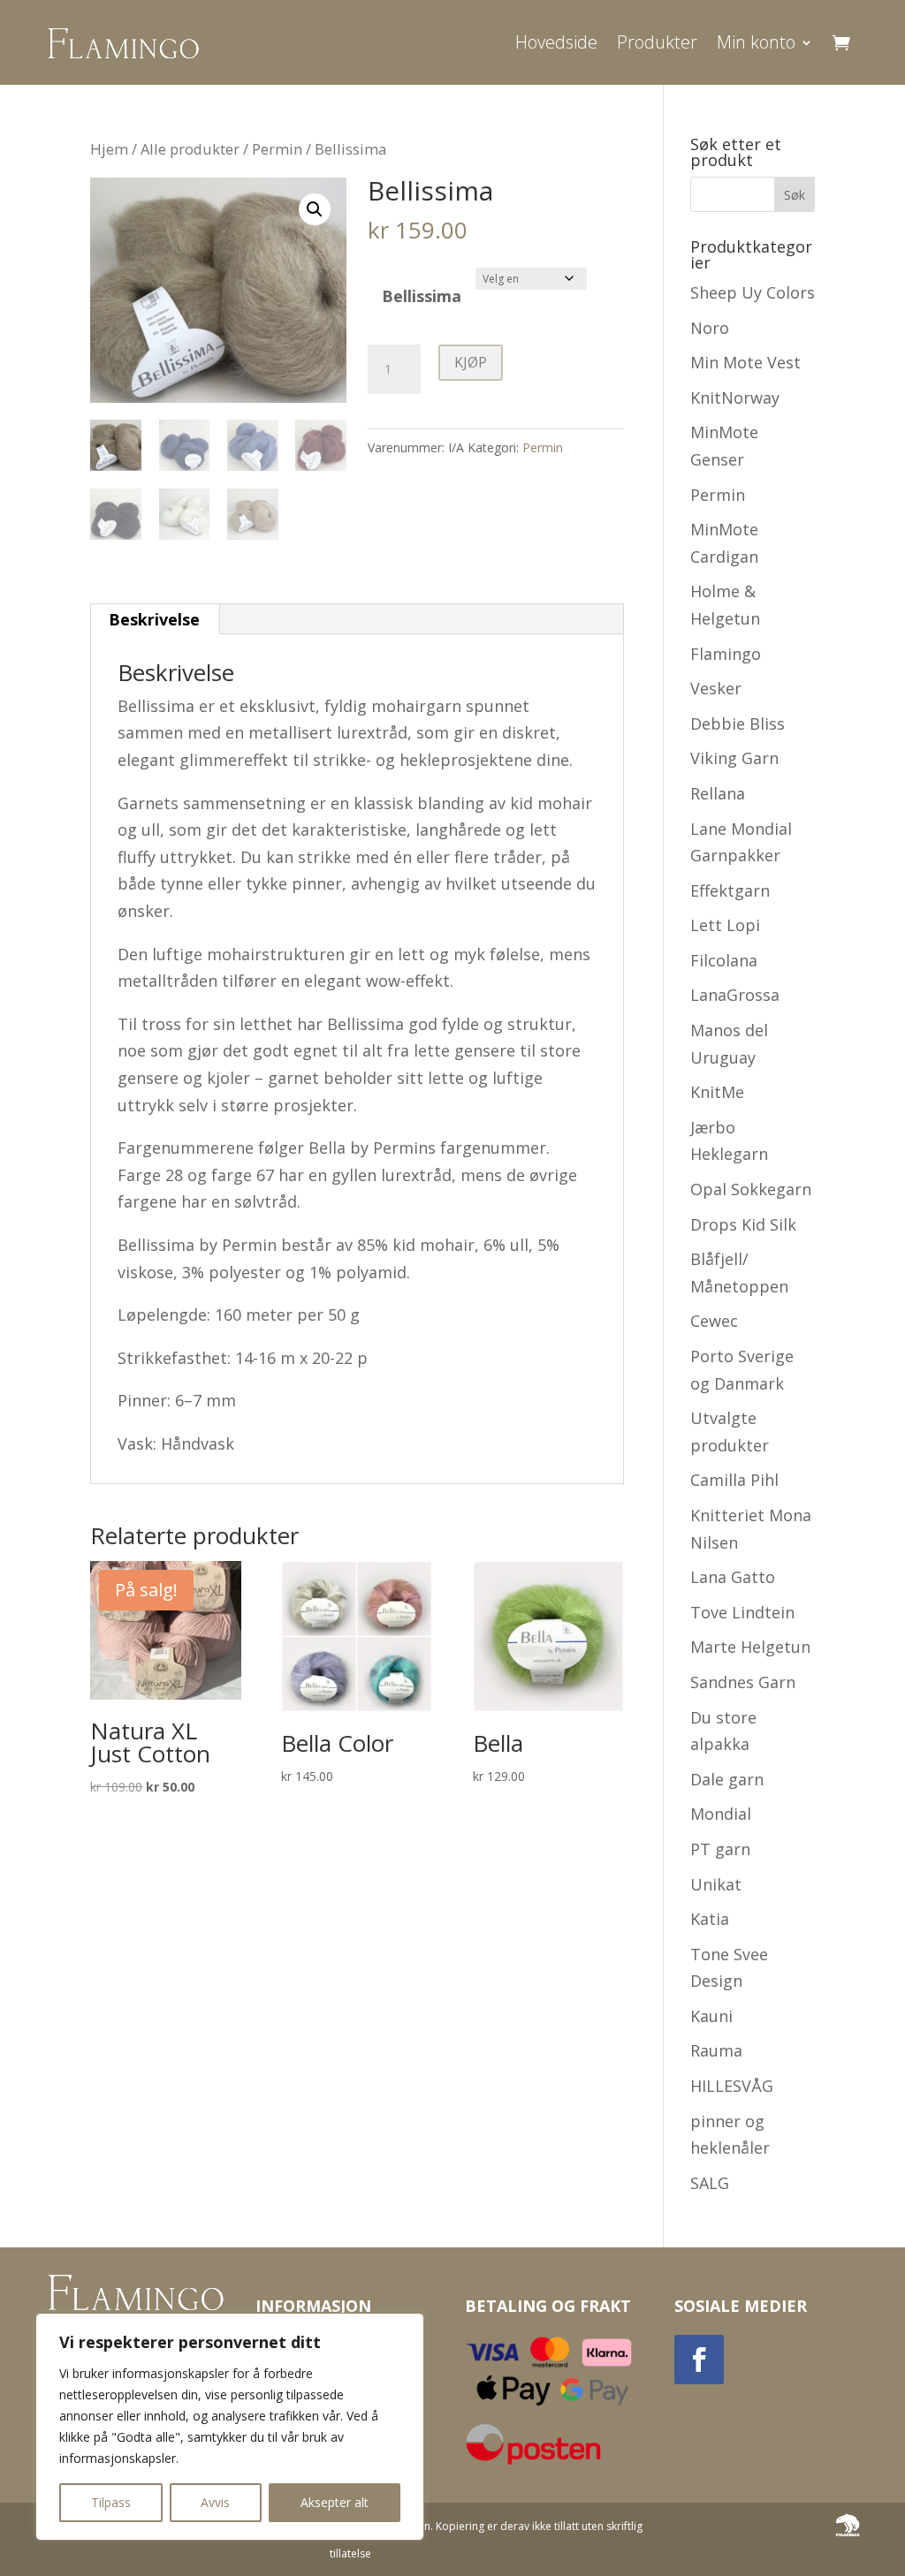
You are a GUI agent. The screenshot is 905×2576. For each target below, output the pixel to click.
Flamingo (726, 654)
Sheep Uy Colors (753, 292)
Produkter (657, 42)
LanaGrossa (735, 995)
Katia (710, 1919)
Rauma (716, 2050)
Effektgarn (730, 890)
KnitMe (717, 1092)
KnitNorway (735, 398)
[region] (230, 2427)
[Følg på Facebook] (699, 2360)
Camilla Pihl (734, 1480)
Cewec (714, 1321)
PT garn (720, 1849)
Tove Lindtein (742, 1612)
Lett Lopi (725, 925)
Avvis (215, 2502)
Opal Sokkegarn (751, 1189)
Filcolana (724, 960)
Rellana (718, 793)
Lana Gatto (733, 1577)
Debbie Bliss (738, 724)
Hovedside (556, 42)
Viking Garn (734, 758)
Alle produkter (190, 149)
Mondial (721, 1814)
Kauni (711, 2016)
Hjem (109, 149)
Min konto (756, 42)
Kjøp (471, 362)
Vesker (716, 688)
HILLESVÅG (732, 2086)
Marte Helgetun (750, 1647)
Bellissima (422, 296)
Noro (710, 328)
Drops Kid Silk (743, 1224)
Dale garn (727, 1779)
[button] (315, 209)
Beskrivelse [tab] (154, 619)
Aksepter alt (335, 2502)
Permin (277, 149)
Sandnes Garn (743, 1682)
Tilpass (111, 2502)
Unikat (716, 1884)
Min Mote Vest (745, 362)
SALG (710, 2183)
